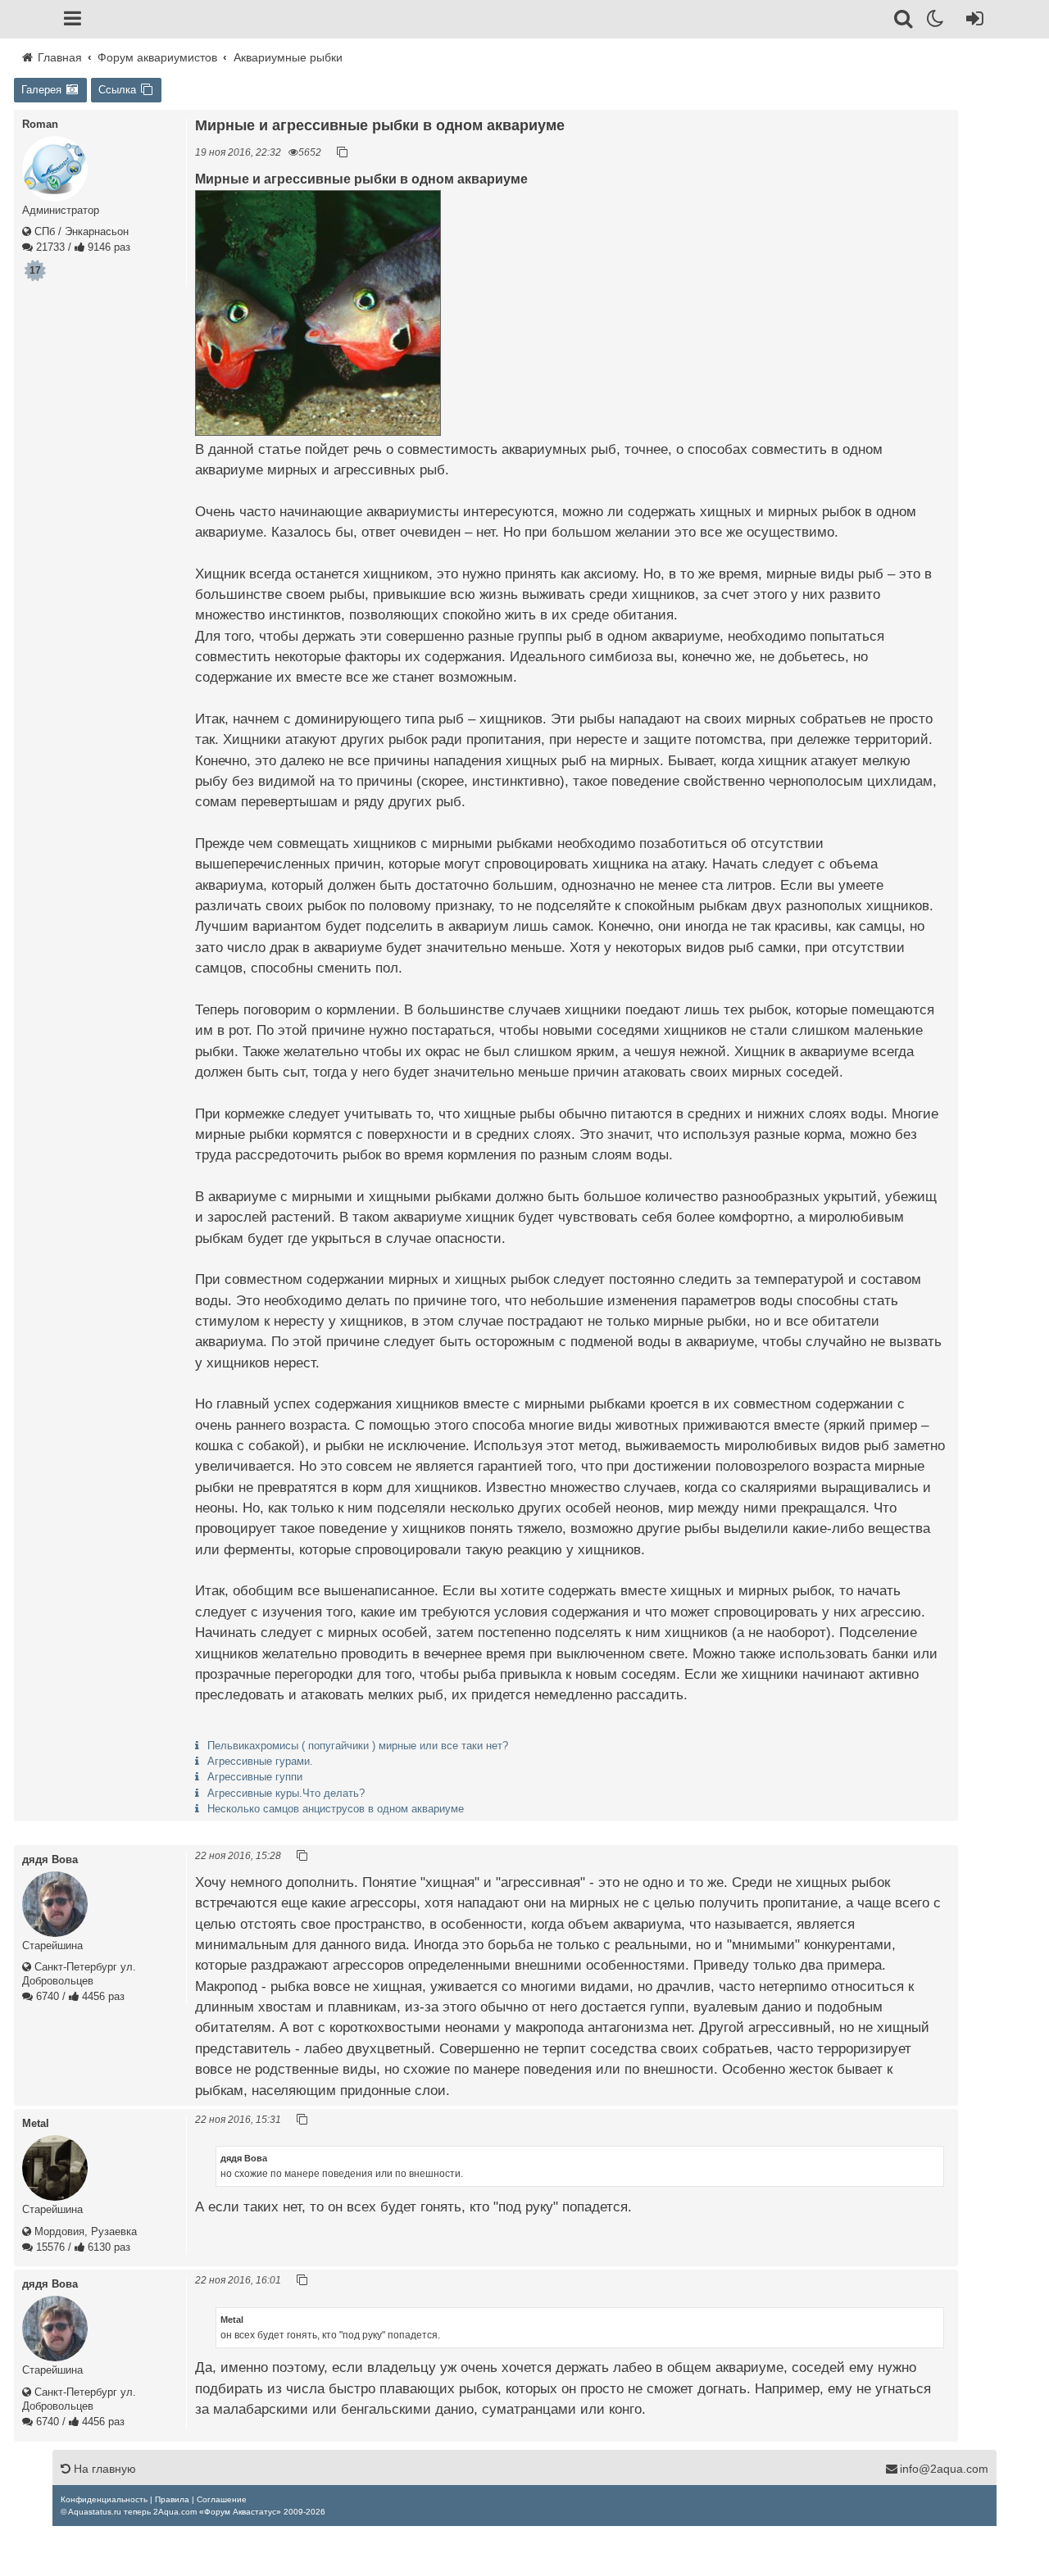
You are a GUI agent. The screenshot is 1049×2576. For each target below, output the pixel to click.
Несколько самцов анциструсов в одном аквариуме (336, 1809)
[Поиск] (904, 21)
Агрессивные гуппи (255, 1777)
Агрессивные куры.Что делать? (286, 1793)
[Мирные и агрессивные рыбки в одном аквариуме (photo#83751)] (318, 313)
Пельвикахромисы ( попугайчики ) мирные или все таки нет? (358, 1746)
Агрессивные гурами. (260, 1761)
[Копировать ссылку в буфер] (342, 152)
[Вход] (972, 21)
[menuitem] (104, 2499)
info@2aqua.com (944, 2469)
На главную (103, 2469)
